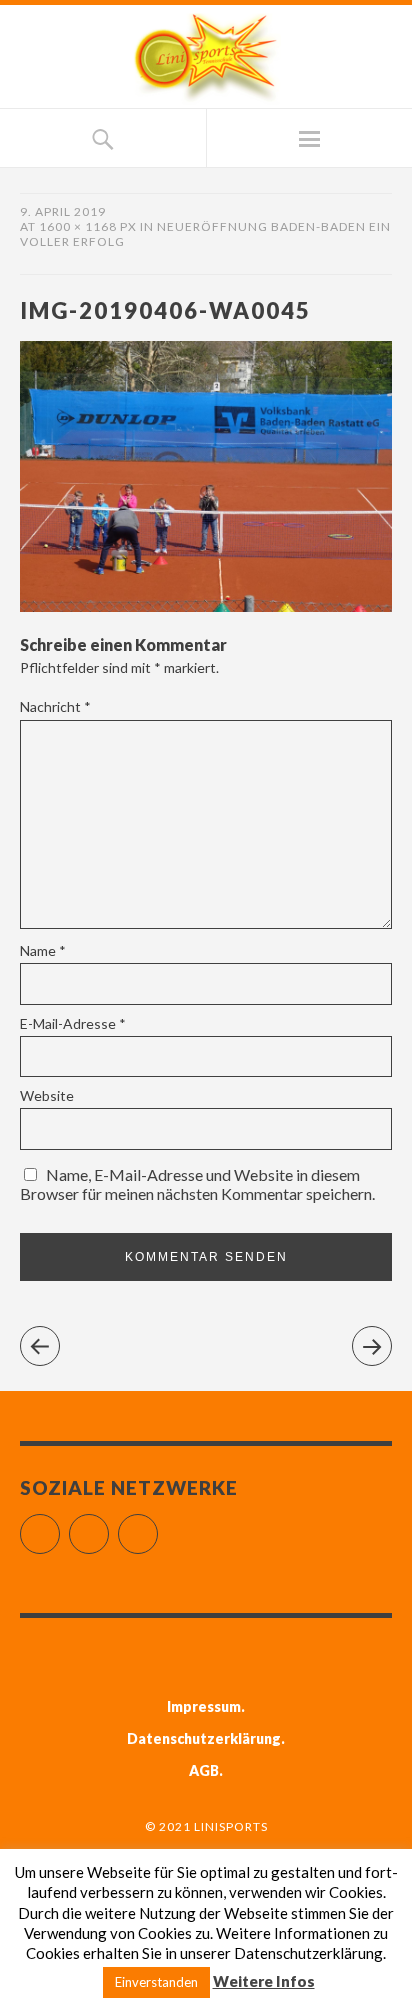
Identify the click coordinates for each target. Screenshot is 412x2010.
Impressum (204, 1706)
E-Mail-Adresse (73, 1023)
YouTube (157, 1525)
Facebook (59, 1525)
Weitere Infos (264, 1981)
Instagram (108, 1525)
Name (43, 950)
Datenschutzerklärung (204, 1738)
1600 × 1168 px (88, 226)
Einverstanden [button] (156, 1982)
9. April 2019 (63, 211)
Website (47, 1095)
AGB (204, 1770)
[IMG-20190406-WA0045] (206, 605)
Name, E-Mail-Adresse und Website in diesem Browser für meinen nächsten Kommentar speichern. (197, 1184)
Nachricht (55, 706)
